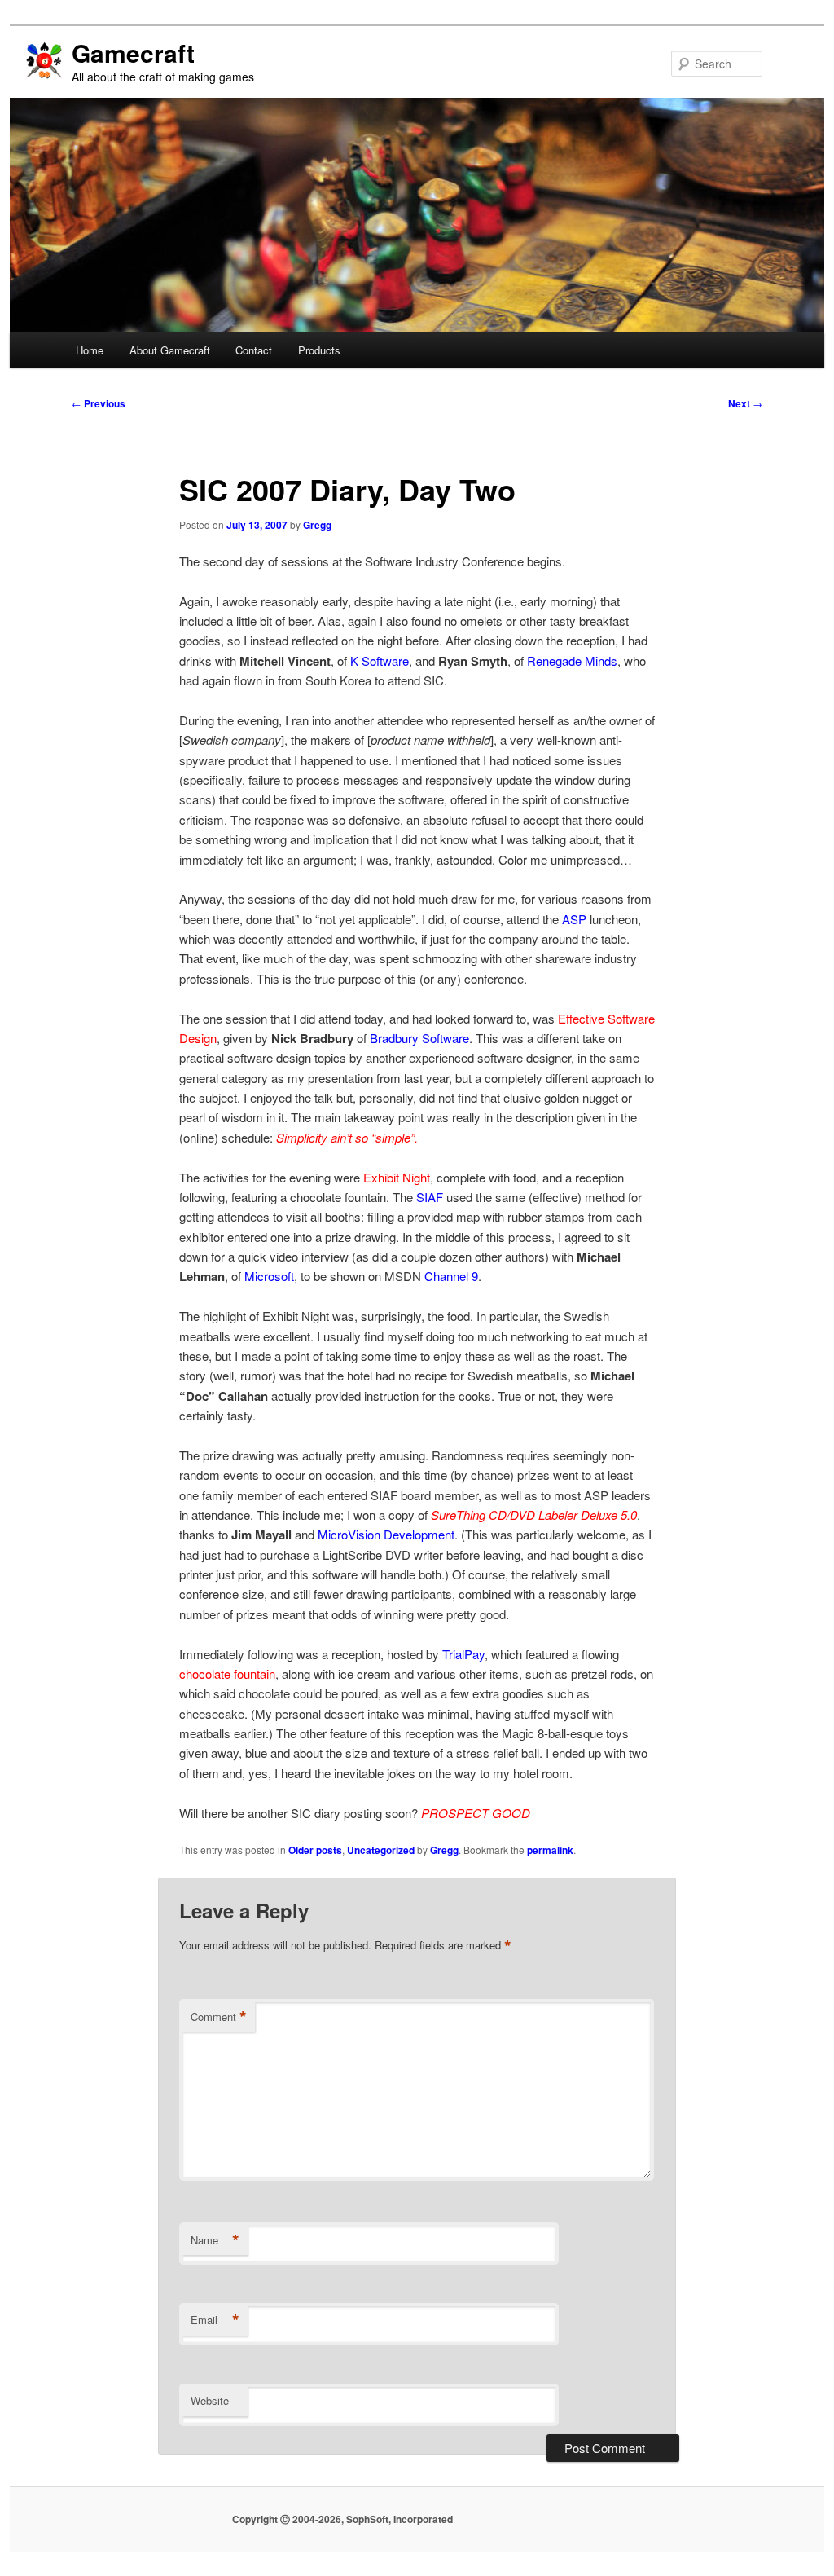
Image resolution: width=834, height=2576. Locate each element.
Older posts (315, 1850)
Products (319, 350)
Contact (254, 350)
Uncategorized (381, 1850)
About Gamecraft (170, 350)
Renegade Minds (572, 661)
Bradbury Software (419, 1038)
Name (215, 2240)
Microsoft (269, 1276)
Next (745, 403)
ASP (574, 919)
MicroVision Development (386, 1534)
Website (210, 2400)
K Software (380, 661)
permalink (550, 1850)
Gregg (317, 525)
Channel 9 (451, 1276)
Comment (219, 2017)
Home (90, 350)
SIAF (430, 1197)
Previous (99, 403)
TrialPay (463, 1654)
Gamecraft (133, 53)
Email (215, 2320)
